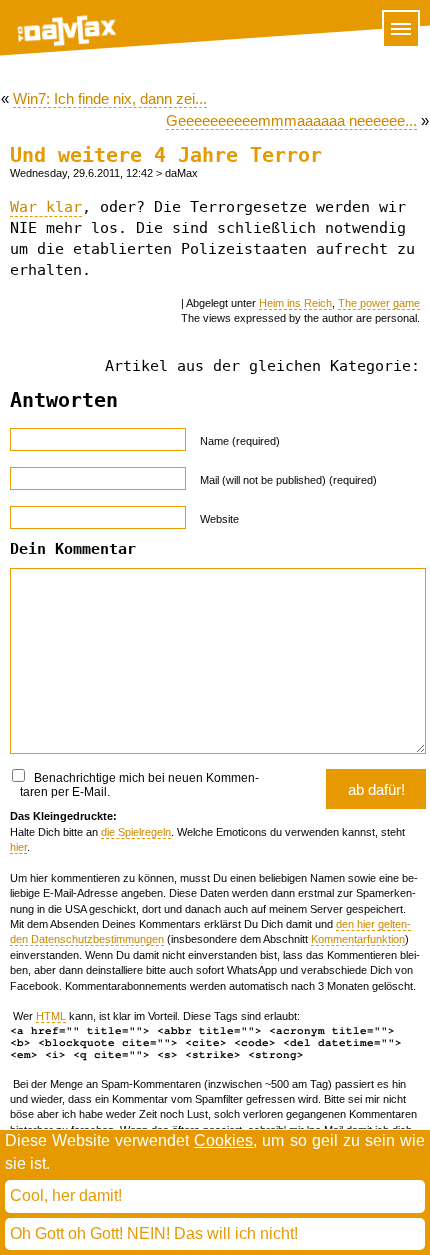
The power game (379, 303)
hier (18, 847)
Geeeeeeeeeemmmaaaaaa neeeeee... (291, 120)
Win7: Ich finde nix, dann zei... (110, 98)
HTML (51, 1016)
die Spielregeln (136, 832)
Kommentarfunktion (358, 939)
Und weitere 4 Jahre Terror (166, 155)
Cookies (223, 1140)
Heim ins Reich (295, 303)
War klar (46, 207)
